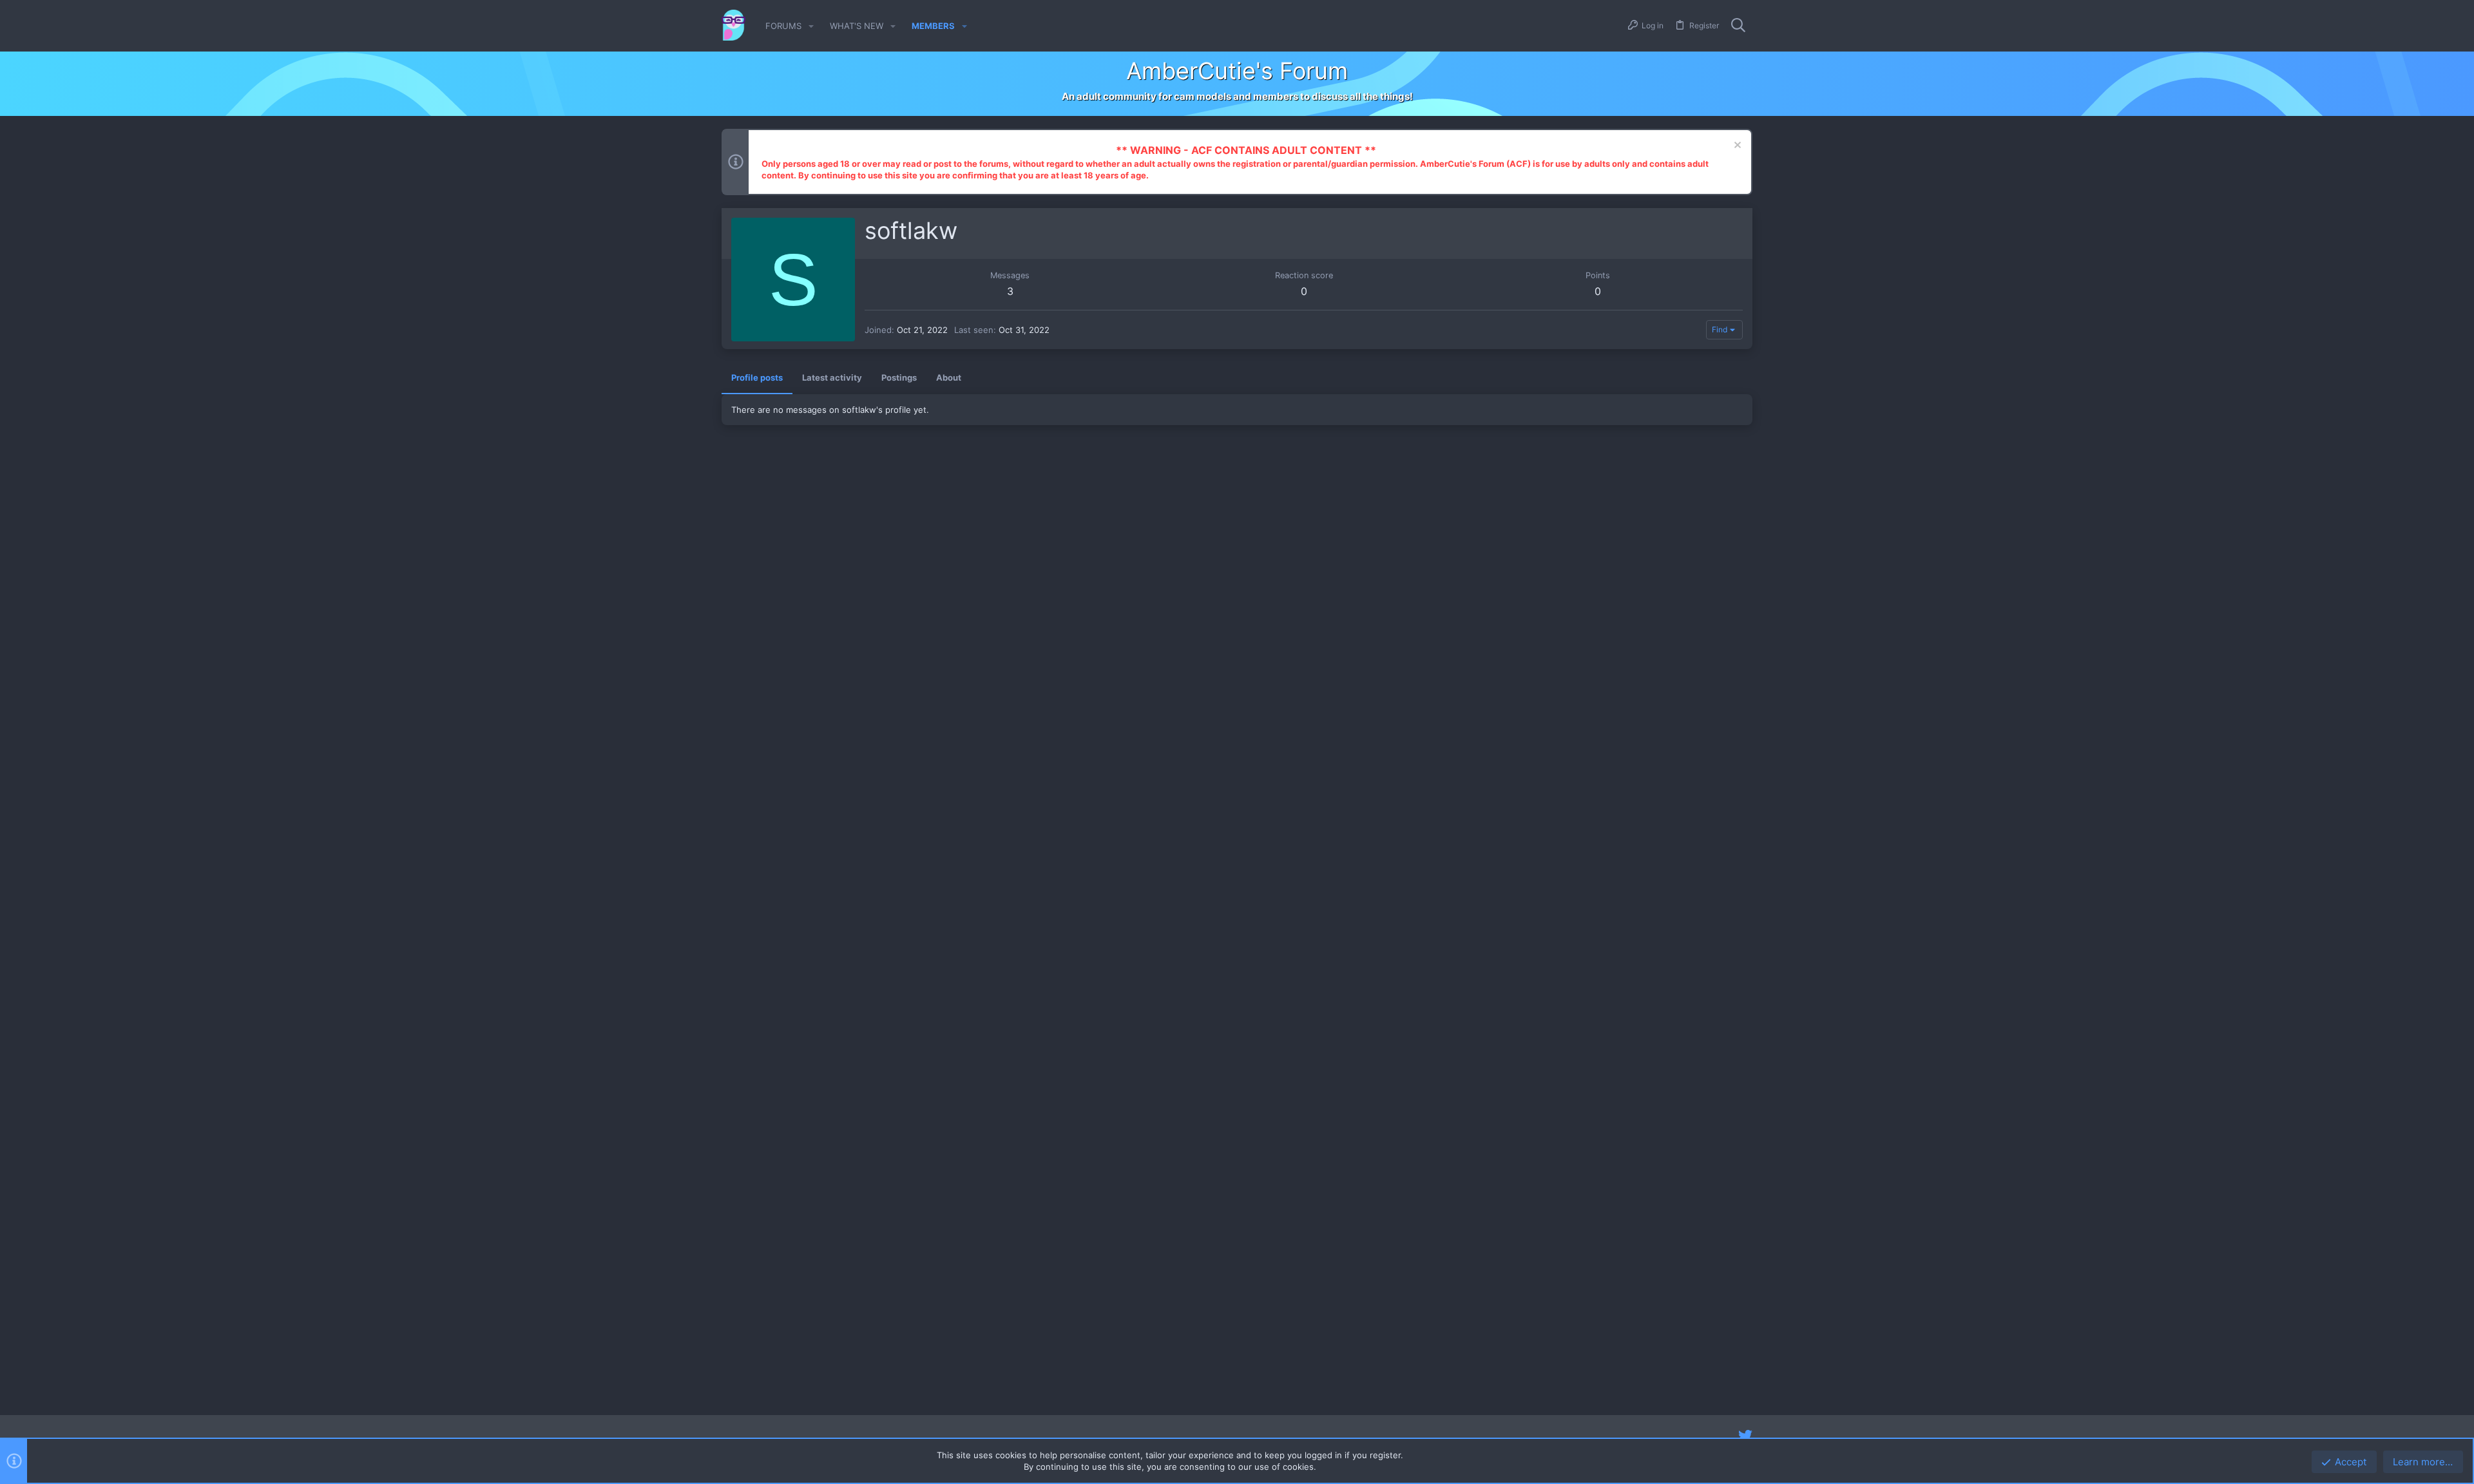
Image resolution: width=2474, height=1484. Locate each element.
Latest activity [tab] (832, 377)
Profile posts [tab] (757, 377)
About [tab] (949, 377)
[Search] (1738, 26)
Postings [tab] (899, 377)
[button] (811, 26)
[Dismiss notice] (1736, 147)
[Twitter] (1745, 1436)
